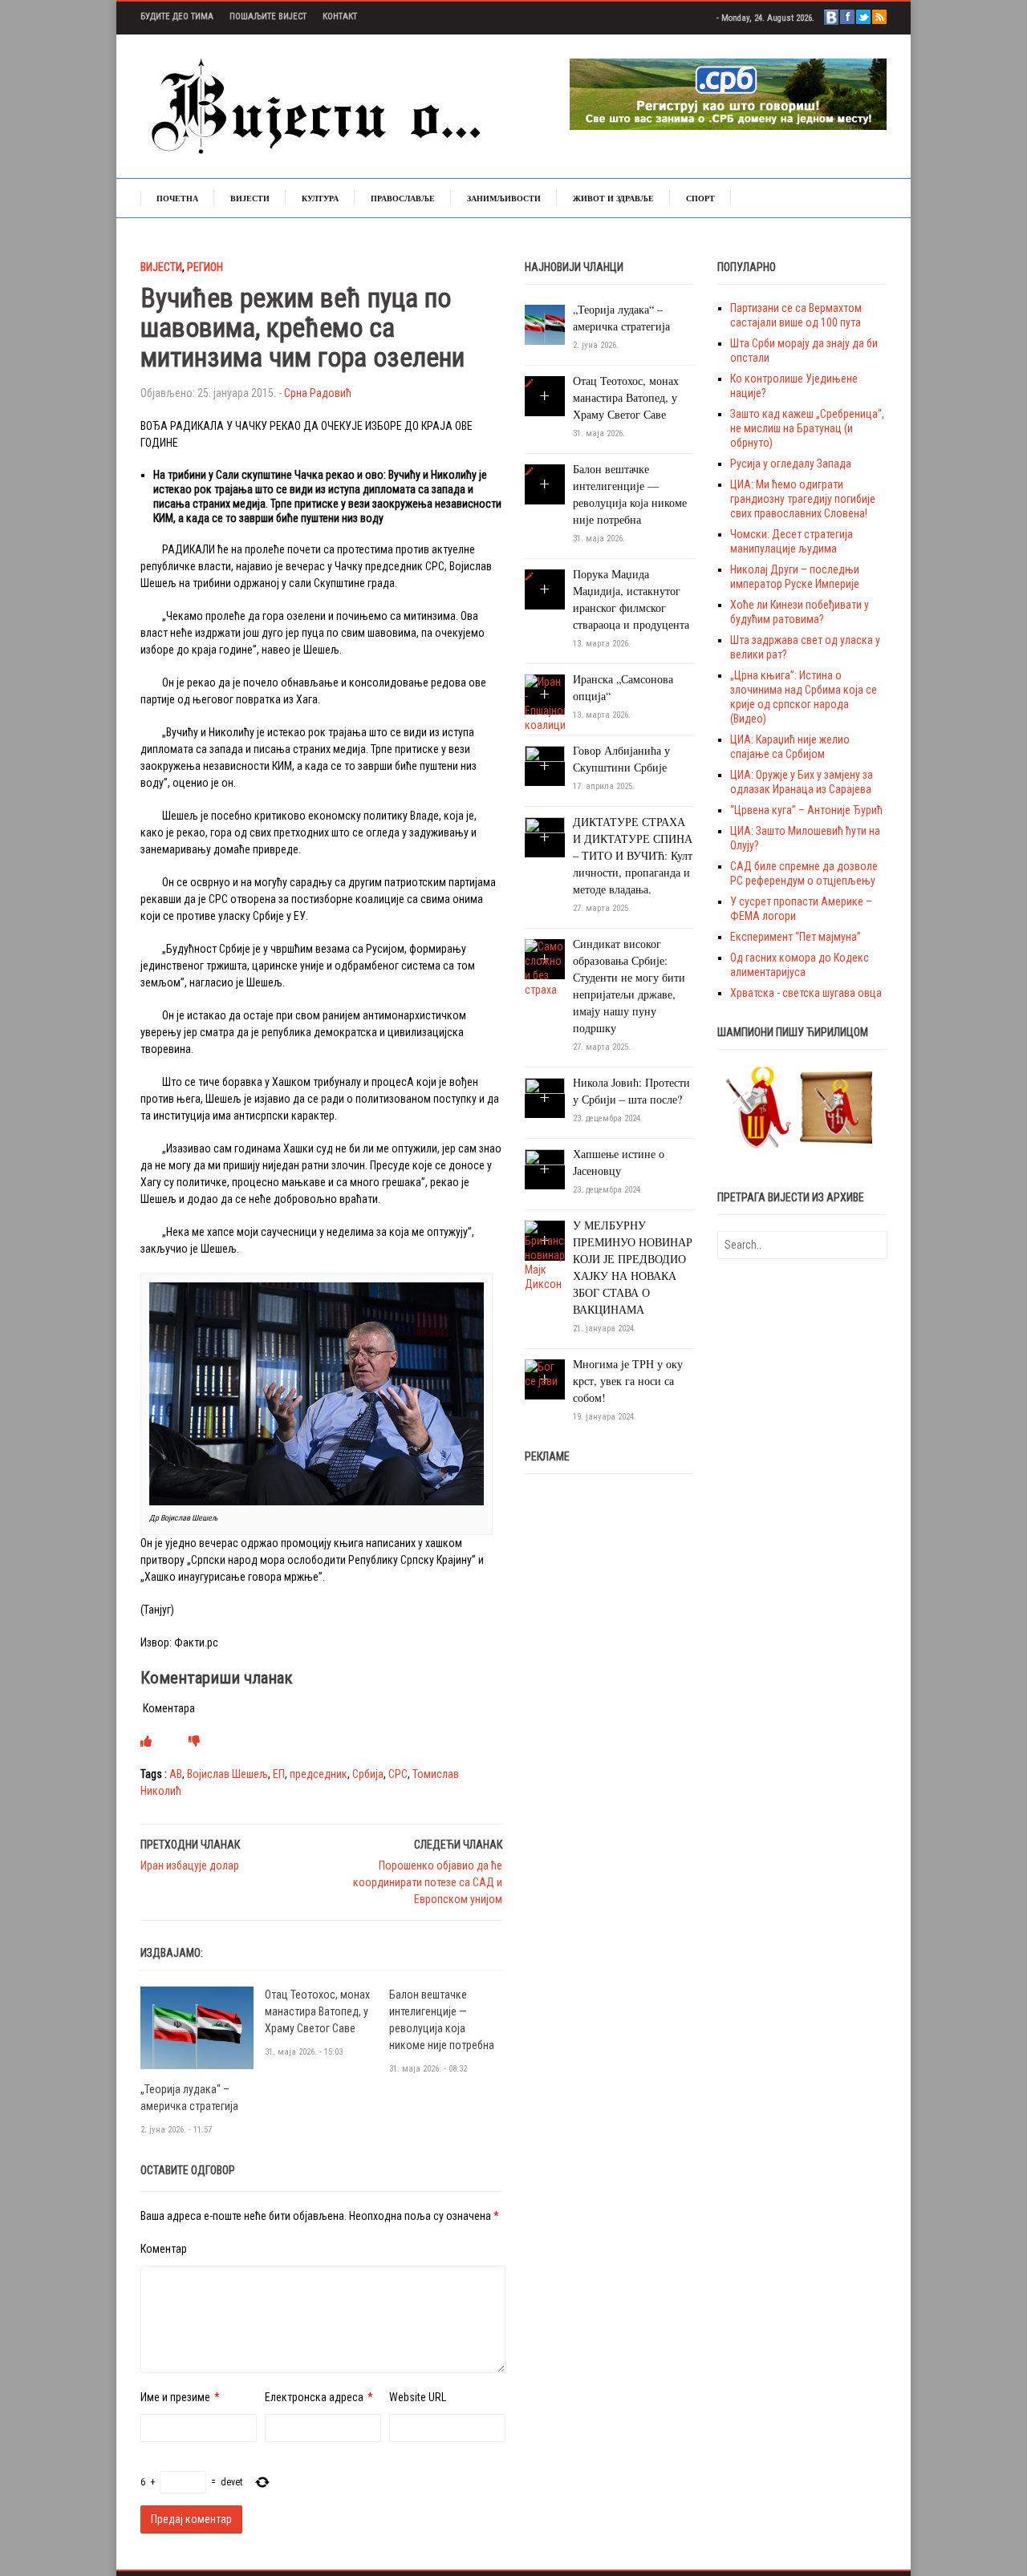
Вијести (250, 198)
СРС (398, 1774)
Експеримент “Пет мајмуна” (796, 937)
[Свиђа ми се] (146, 1741)
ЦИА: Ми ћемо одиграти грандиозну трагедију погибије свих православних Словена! (803, 499)
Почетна (177, 198)
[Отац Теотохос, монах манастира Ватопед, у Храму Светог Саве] (529, 383)
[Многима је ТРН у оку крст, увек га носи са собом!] (545, 1373)
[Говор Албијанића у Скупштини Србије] (545, 765)
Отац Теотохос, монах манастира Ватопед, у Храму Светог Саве (317, 2011)
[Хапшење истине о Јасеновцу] (545, 1169)
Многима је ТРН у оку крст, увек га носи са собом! (628, 1381)
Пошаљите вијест (268, 16)
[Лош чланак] (194, 1741)
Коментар (164, 2249)
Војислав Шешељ (227, 1774)
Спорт (700, 198)
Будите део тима (177, 16)
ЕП (279, 1774)
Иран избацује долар (190, 1865)
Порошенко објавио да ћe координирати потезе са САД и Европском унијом (428, 1882)
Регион (205, 267)
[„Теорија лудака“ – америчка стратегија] (197, 2027)
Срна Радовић (318, 393)
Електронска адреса (314, 2397)
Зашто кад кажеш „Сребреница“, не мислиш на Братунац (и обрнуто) (807, 428)
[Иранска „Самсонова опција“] (545, 703)
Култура (320, 198)
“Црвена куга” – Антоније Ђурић (806, 810)
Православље (403, 198)
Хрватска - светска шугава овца (806, 993)
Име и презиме (175, 2397)
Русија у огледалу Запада (791, 464)
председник (319, 1774)
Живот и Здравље (613, 198)
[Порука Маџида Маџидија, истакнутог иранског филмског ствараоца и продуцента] (529, 577)
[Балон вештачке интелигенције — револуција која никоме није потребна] (529, 472)
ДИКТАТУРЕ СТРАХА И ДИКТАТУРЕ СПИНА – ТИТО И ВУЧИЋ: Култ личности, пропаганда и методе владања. (633, 855)
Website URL (418, 2397)
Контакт (340, 16)
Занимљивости (504, 198)
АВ (176, 1774)
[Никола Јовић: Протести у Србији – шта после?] (545, 1097)
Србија (368, 1774)
